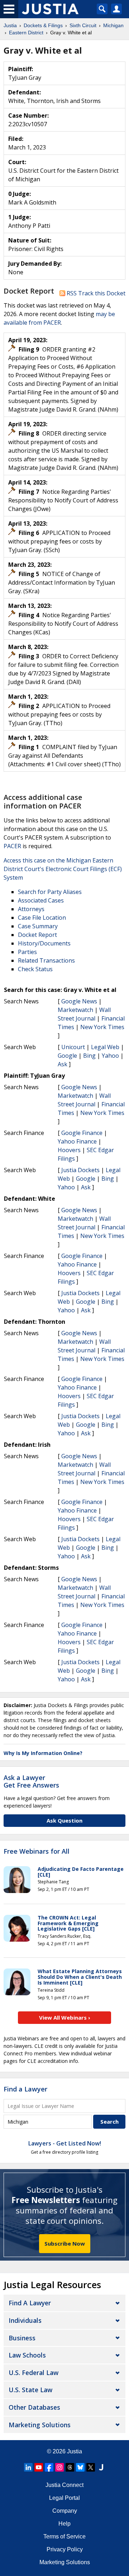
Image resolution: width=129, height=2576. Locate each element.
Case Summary (38, 926)
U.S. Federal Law (34, 2373)
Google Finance (82, 1133)
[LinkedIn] (28, 2467)
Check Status (35, 969)
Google (67, 1056)
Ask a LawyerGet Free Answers (31, 1781)
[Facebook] (49, 2467)
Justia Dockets (80, 1170)
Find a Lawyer (25, 2089)
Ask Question (64, 1820)
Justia (75, 2451)
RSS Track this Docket (95, 293)
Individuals (25, 2320)
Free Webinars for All (37, 1852)
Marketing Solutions (40, 2425)
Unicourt (73, 1047)
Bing (89, 1056)
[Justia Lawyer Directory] (101, 2467)
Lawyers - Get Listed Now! (65, 2143)
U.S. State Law (30, 2390)
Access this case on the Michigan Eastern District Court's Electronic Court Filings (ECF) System (63, 869)
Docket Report (37, 935)
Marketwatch (75, 1010)
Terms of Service (64, 2536)
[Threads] (70, 2467)
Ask (63, 1064)
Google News (79, 1001)
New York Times (102, 1027)
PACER (12, 846)
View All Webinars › (65, 2017)
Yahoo (110, 1056)
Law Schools (27, 2355)
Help (64, 2524)
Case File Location (42, 918)
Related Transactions (46, 960)
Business (22, 2338)
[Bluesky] (80, 2467)
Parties (27, 952)
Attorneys (31, 909)
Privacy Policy (65, 2549)
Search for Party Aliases (50, 892)
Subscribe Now (65, 2243)
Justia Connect (64, 2485)
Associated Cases (41, 900)
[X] (91, 2467)
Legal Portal (64, 2498)
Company (65, 2511)
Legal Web (105, 1047)
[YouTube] (39, 2467)
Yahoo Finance (77, 1141)
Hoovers (69, 1150)
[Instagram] (59, 2467)
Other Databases (34, 2407)
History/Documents (44, 943)
